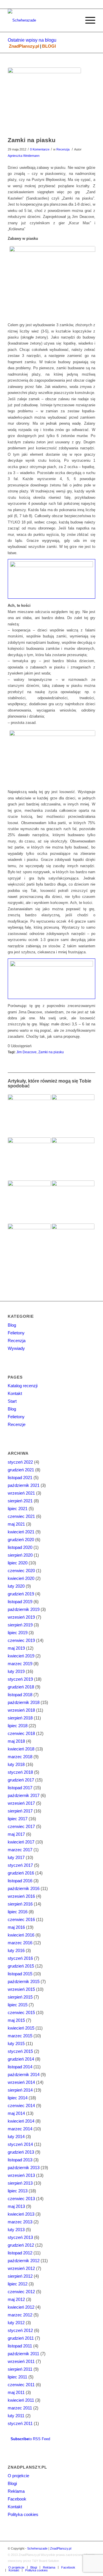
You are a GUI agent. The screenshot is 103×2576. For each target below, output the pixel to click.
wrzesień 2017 (21, 1803)
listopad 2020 (20, 1547)
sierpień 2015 (20, 1997)
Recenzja (63, 149)
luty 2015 (16, 2043)
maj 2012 (16, 2299)
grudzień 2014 (21, 2059)
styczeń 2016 (20, 1958)
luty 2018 (16, 1764)
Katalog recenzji (23, 1386)
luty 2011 (16, 2416)
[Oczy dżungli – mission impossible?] (73, 1159)
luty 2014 (16, 2137)
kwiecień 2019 (21, 1656)
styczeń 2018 (20, 1772)
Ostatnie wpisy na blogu (32, 40)
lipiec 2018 (18, 1726)
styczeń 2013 (20, 2237)
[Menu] (87, 20)
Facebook (17, 2499)
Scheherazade (37, 2548)
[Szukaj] (74, 20)
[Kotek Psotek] (73, 1202)
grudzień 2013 (21, 2152)
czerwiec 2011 (21, 2385)
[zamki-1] (44, 101)
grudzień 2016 (21, 1873)
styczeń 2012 (20, 2330)
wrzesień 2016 (21, 1896)
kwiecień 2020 (21, 1578)
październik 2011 (23, 2354)
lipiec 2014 (18, 2098)
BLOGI (49, 46)
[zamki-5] (51, 979)
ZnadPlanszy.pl (24, 46)
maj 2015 (16, 2020)
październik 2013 (24, 2168)
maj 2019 (16, 1648)
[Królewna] (29, 1202)
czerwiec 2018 (21, 1733)
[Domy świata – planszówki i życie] (29, 1159)
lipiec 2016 (18, 1912)
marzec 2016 (20, 1943)
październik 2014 (24, 2074)
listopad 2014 (20, 2067)
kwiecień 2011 (21, 2400)
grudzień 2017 (21, 1780)
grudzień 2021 (21, 1470)
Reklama (16, 2491)
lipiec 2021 (18, 1509)
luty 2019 (16, 1671)
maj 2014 (16, 2113)
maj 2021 (16, 1524)
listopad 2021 (20, 1478)
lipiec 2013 (18, 2191)
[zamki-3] (51, 579)
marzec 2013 (20, 2222)
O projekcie (18, 2476)
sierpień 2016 (20, 1904)
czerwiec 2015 (21, 2012)
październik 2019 (24, 1609)
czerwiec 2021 (21, 1516)
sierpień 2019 (20, 1625)
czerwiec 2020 (21, 1571)
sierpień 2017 (20, 1811)
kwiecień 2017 (21, 1842)
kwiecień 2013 (21, 2214)
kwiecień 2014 (21, 2121)
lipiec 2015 (18, 2005)
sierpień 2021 (20, 1501)
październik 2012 (24, 2261)
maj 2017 (16, 1834)
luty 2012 (16, 2323)
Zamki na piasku (32, 140)
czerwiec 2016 (21, 1919)
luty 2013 (16, 2230)
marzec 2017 (20, 1850)
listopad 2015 (20, 1974)
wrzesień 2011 (21, 2361)
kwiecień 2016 (21, 1935)
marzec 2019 (20, 1664)
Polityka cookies (23, 2514)
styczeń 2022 (20, 1462)
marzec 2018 (20, 1757)
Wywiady (16, 1348)
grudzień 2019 (21, 1594)
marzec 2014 (20, 2129)
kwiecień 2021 (21, 1532)
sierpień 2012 (20, 2276)
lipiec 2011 (17, 2377)
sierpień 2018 (20, 1718)
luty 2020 (16, 1586)
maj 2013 (16, 2206)
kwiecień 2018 (21, 1749)
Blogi (12, 2483)
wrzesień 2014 (21, 2082)
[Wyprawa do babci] (29, 1245)
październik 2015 (24, 1981)
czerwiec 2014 (21, 2106)
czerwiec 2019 (21, 1640)
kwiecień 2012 (21, 2307)
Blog (12, 1325)
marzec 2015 (20, 2036)
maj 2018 (16, 1741)
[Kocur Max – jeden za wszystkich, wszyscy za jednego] (29, 1116)
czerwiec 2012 (21, 2292)
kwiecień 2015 (21, 2028)
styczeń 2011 (20, 2423)
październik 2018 (24, 1702)
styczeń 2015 (20, 2051)
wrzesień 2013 (21, 2175)
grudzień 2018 (21, 1687)
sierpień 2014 (20, 2090)
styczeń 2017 (20, 1865)
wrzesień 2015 (21, 1989)
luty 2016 (16, 1950)
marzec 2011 (20, 2408)
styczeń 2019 (20, 1679)
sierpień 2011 (20, 2369)
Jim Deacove (26, 1052)
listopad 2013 (20, 2160)
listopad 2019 (20, 1602)
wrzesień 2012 (21, 2268)
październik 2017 (24, 1795)
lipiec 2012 (18, 2284)
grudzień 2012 (21, 2245)
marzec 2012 (20, 2315)
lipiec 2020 (18, 1563)
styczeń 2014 (20, 2144)
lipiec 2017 (18, 1819)
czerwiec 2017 (21, 1826)
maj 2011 (16, 2392)
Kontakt (15, 1393)
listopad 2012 (20, 2253)
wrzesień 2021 (21, 1493)
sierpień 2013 (20, 2183)
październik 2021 (24, 1485)
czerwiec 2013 (21, 2199)
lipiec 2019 (18, 1633)
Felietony (16, 1333)
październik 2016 (24, 1888)
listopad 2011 (20, 2346)
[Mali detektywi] (73, 1116)
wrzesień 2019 (21, 1617)
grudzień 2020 (21, 1540)
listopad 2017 (20, 1788)
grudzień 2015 (21, 1966)
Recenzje (17, 1424)
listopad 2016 (20, 1881)
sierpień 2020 (20, 1555)
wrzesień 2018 (21, 1710)
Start (12, 1401)
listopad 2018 (20, 1695)
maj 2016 (16, 1927)
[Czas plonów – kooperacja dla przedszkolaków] (73, 1245)
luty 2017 (16, 1857)
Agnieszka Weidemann (24, 156)
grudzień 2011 (21, 2338)
